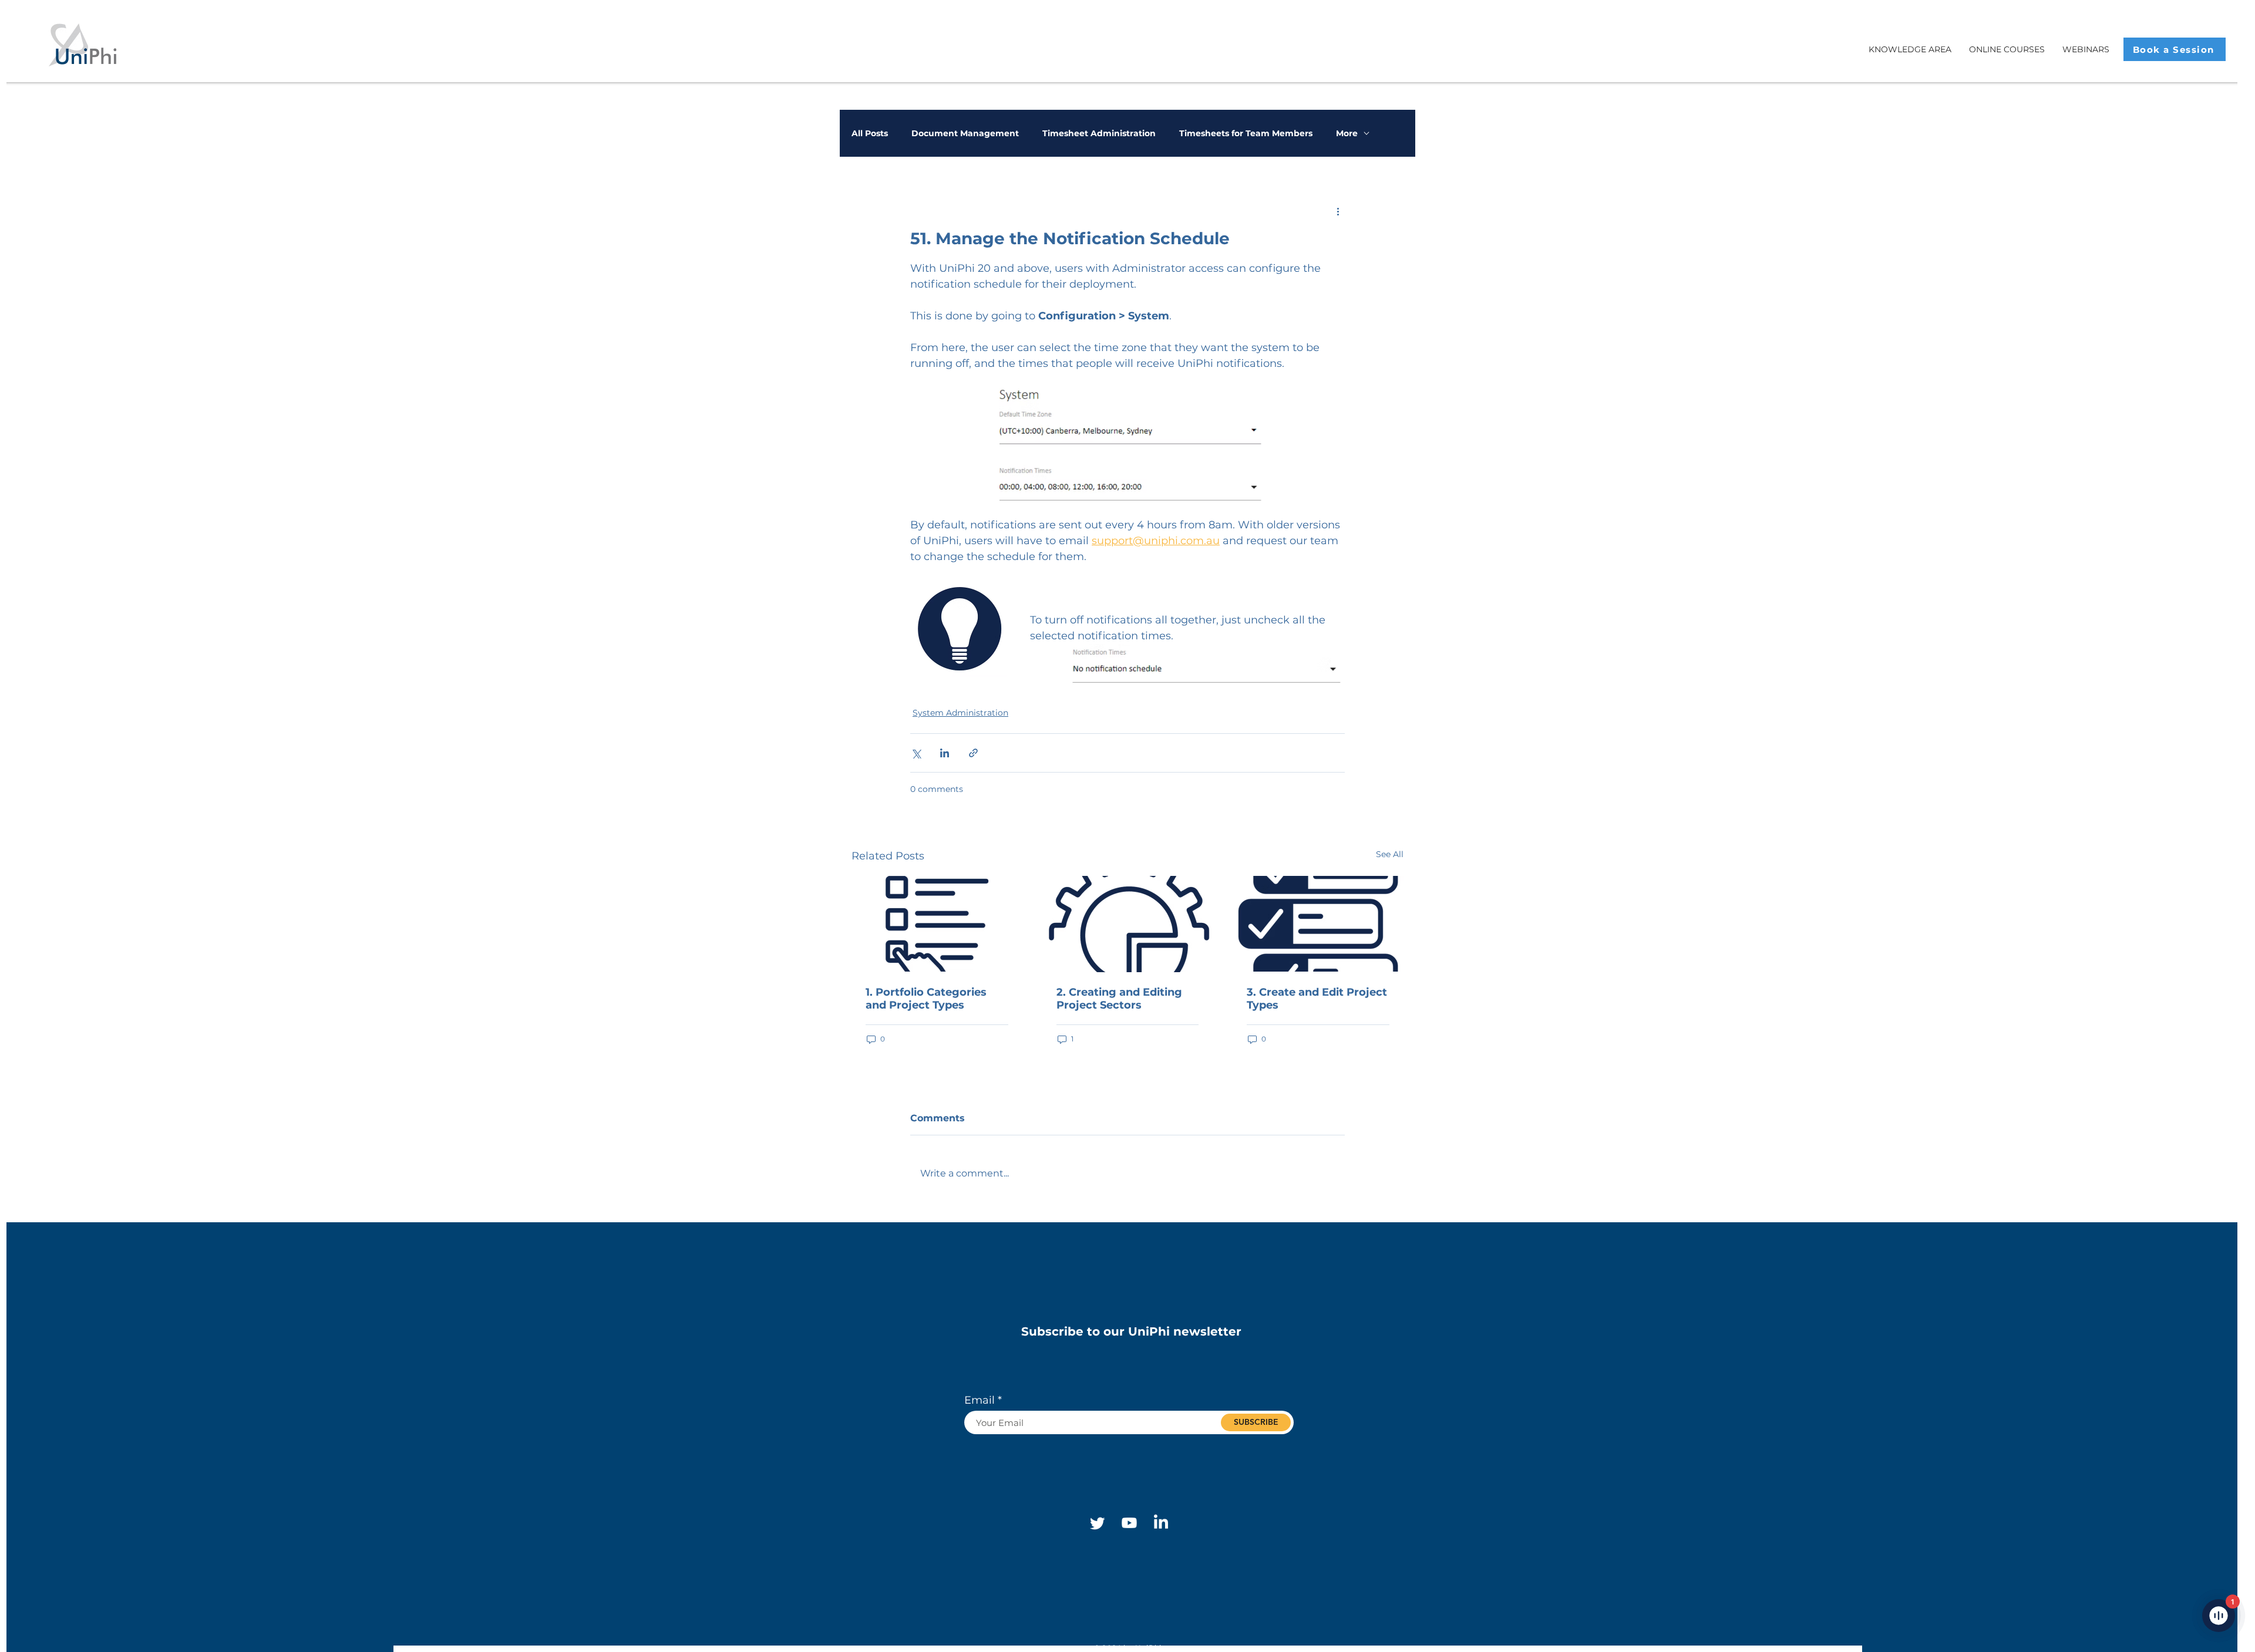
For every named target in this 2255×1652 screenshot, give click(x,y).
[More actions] (1338, 211)
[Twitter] (1098, 1523)
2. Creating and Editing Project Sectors (1119, 999)
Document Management (965, 134)
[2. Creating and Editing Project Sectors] (1128, 924)
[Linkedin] (1161, 1523)
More (1347, 134)
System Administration (960, 713)
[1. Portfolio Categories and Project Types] (937, 924)
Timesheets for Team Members (1246, 134)
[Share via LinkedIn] (945, 753)
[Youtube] (1129, 1523)
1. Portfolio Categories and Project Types (926, 999)
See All (1390, 854)
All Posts (870, 134)
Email (980, 1400)
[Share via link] (973, 753)
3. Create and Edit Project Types (1317, 999)
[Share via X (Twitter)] (916, 753)
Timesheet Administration (1099, 134)
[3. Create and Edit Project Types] (1318, 924)
